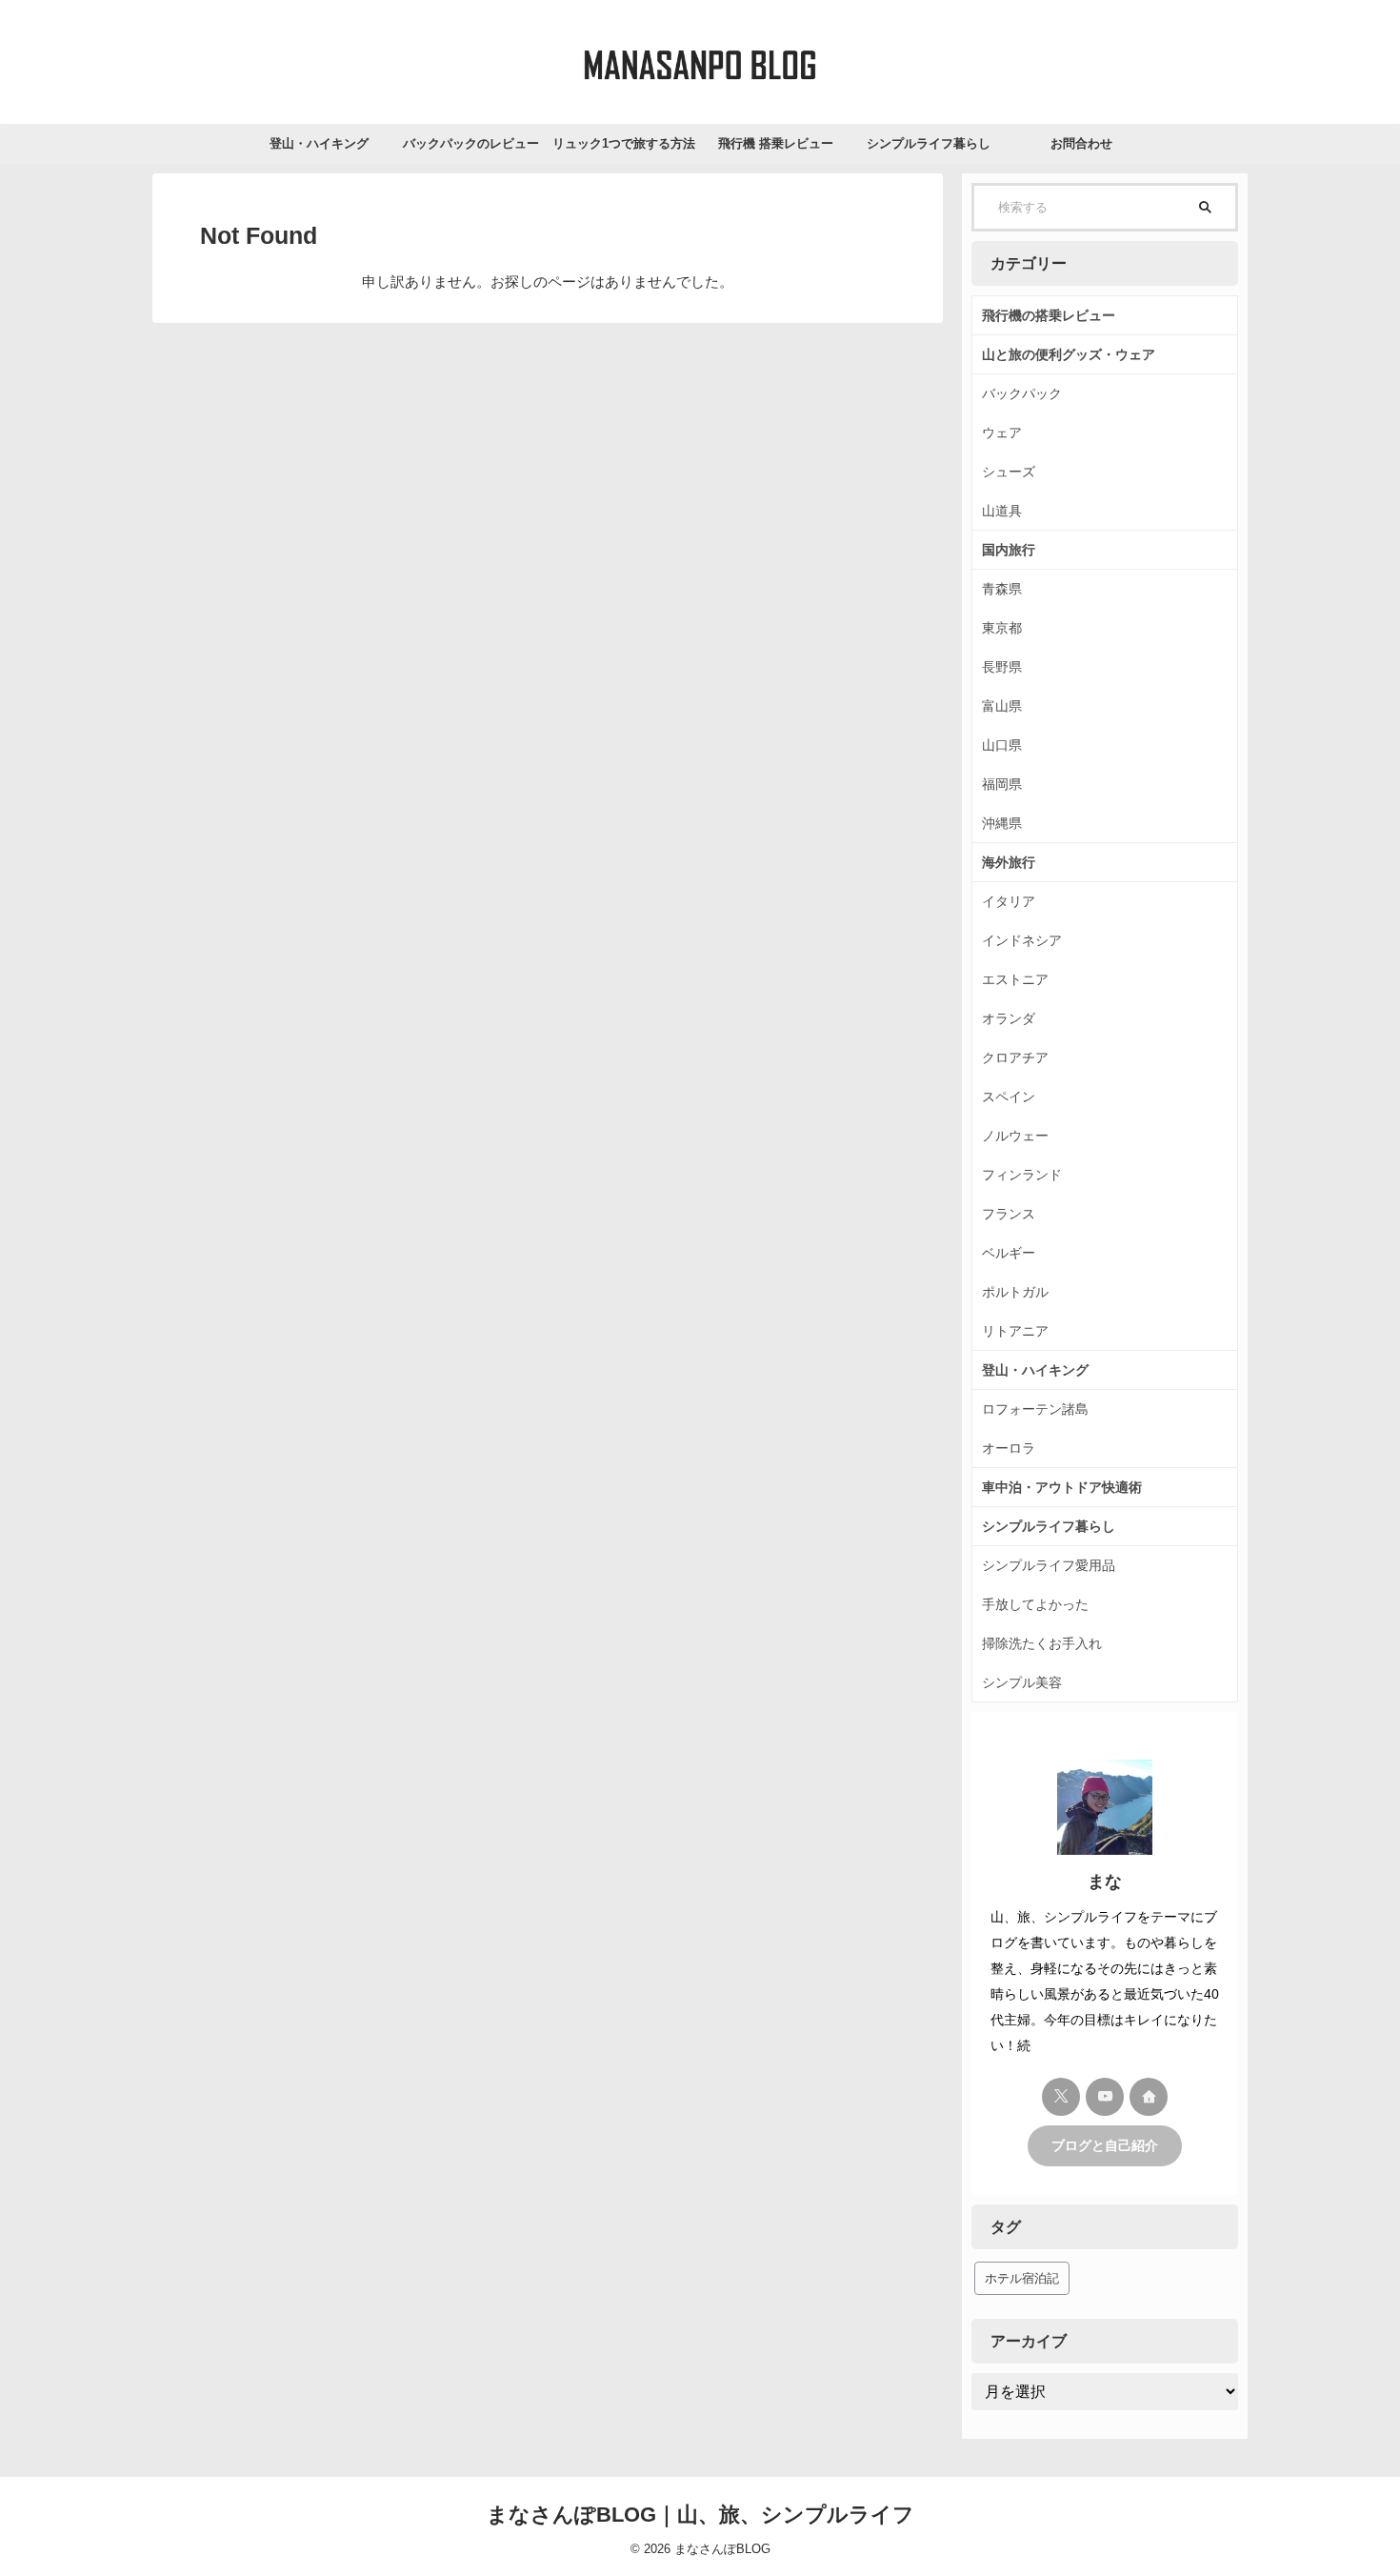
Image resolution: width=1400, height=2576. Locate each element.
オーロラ (1009, 1448)
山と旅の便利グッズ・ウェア (1069, 354)
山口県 (1002, 745)
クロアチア (1015, 1057)
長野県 (1002, 667)
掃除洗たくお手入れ (1042, 1643)
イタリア (1009, 901)
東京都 (1002, 628)
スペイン (1009, 1097)
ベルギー (1009, 1253)
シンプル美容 (1022, 1682)
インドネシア (1022, 940)
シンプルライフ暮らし (929, 143)
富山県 (1002, 706)
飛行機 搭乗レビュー (776, 143)
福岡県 (1002, 784)
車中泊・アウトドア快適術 (1062, 1487)
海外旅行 (1009, 862)
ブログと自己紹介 (1105, 2146)
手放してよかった (1035, 1604)
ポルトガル (1015, 1292)
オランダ (1009, 1018)
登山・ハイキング (319, 143)
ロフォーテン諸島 (1035, 1409)
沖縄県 (1002, 823)
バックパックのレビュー (471, 143)
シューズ (1009, 472)
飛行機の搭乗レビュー (1049, 315)
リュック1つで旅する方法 (624, 143)
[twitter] (1061, 2097)
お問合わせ (1081, 143)
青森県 (1002, 589)
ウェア (1002, 433)
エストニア (1015, 979)
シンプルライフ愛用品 (1049, 1565)
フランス (1009, 1214)
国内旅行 (1009, 550)
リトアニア (1015, 1331)
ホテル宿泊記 (1022, 2278)
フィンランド (1022, 1175)
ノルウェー (1015, 1136)
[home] (1149, 2097)
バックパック (1022, 393)
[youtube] (1105, 2097)
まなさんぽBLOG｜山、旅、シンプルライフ (700, 2515)
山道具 (1002, 511)
